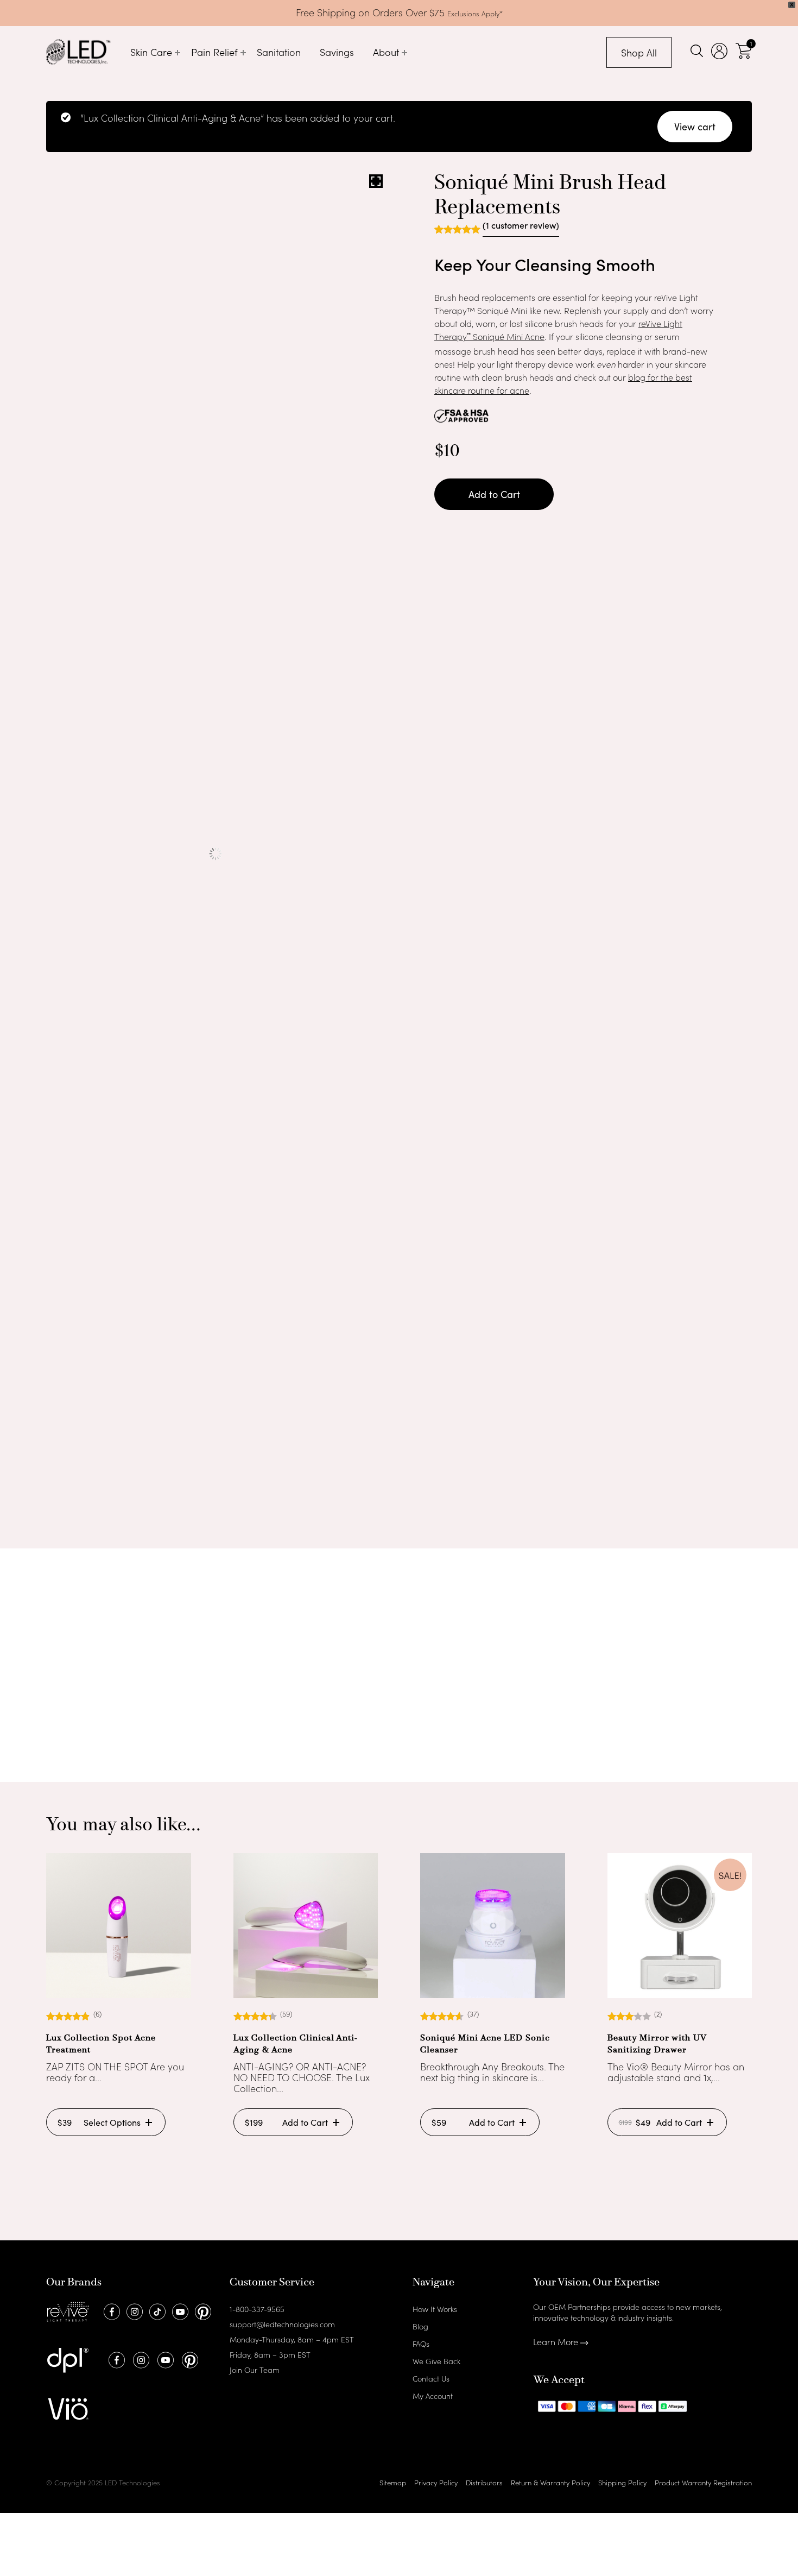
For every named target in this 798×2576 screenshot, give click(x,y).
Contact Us (431, 2378)
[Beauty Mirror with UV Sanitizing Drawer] (680, 1926)
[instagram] (133, 2310)
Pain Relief (214, 52)
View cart (695, 127)
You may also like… (123, 1826)
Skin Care (151, 52)
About (386, 52)
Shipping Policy (622, 2482)
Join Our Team (255, 2370)
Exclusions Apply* (475, 13)
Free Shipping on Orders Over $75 (372, 12)
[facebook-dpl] (115, 2359)
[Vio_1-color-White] (68, 2408)
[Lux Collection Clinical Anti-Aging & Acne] (306, 1926)
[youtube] (179, 2310)
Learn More (557, 2341)
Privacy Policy (436, 2482)
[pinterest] (202, 2310)
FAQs (421, 2344)
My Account (433, 2396)
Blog (420, 2326)
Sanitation (279, 52)
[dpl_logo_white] (68, 2359)
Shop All (639, 52)
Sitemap (393, 2482)
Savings (337, 52)
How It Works (435, 2309)
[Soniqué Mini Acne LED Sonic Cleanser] (493, 1926)
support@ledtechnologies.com (282, 2324)
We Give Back (436, 2361)
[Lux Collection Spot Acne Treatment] (119, 1926)
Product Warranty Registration (703, 2482)
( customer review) (521, 226)
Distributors (484, 2482)
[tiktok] (156, 2310)
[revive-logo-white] (68, 2310)
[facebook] (110, 2310)
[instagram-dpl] (140, 2359)
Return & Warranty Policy (550, 2482)
